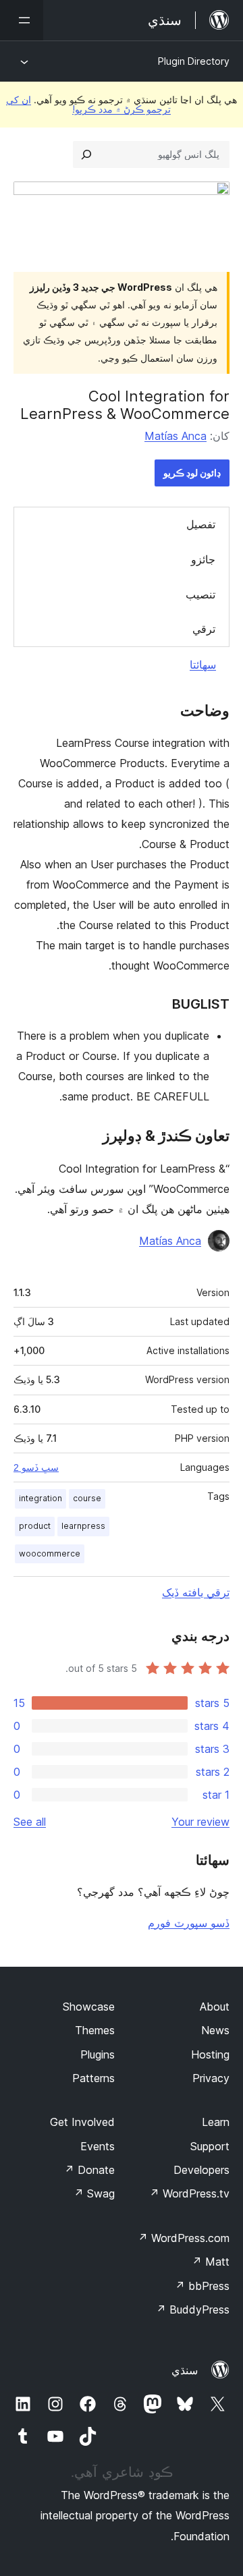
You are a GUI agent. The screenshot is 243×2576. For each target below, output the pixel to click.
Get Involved (82, 2122)
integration (40, 1498)
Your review (200, 1822)
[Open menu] (22, 20)
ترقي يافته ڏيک (196, 1592)
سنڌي (185, 2370)
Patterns (93, 2078)
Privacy (211, 2078)
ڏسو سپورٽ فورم (189, 1923)
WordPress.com (184, 2238)
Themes (95, 2030)
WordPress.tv (189, 2193)
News (215, 2030)
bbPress (202, 2286)
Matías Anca (175, 436)
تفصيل (201, 524)
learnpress (83, 1526)
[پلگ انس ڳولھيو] (86, 155)
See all (30, 1822)
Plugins (98, 2054)
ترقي (204, 629)
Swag (94, 2193)
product (35, 1526)
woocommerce (50, 1553)
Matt (211, 2262)
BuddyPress (193, 2309)
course (87, 1498)
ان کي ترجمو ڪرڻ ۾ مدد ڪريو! (88, 104)
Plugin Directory (194, 61)
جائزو (203, 559)
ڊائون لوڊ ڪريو (192, 473)
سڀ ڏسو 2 (36, 1467)
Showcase (89, 2007)
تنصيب (200, 594)
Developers (201, 2170)
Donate (89, 2170)
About (215, 2007)
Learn (216, 2122)
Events (98, 2146)
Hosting (210, 2054)
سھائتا (203, 665)
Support (210, 2146)
